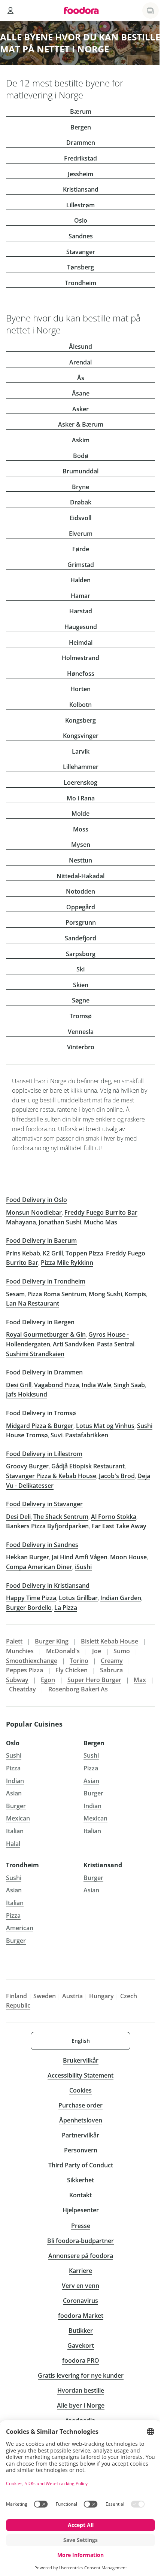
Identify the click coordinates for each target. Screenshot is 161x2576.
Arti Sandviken (74, 1344)
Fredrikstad (80, 158)
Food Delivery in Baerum (41, 1240)
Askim (81, 440)
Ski (80, 969)
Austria (72, 1996)
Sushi (14, 1755)
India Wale (96, 1385)
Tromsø (81, 1016)
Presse (81, 2226)
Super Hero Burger (94, 1680)
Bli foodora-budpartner (80, 2241)
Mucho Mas (101, 1222)
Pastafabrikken (87, 1435)
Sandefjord (80, 938)
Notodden (80, 891)
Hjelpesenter (81, 2210)
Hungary (101, 1996)
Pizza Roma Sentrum (57, 1294)
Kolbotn (80, 705)
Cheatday (22, 1689)
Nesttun (80, 860)
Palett (14, 1641)
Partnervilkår (80, 2135)
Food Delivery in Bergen (40, 1322)
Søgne (81, 1000)
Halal (13, 1844)
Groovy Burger (27, 1466)
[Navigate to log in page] (10, 10)
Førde (81, 549)
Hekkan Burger (28, 1557)
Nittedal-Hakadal (80, 876)
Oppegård (81, 907)
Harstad (81, 611)
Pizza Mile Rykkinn (67, 1263)
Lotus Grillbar (78, 1598)
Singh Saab (129, 1385)
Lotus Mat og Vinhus (105, 1426)
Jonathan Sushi (60, 1222)
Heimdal (81, 643)
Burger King (52, 1641)
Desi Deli (18, 1517)
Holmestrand (80, 658)
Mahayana (21, 1222)
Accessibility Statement (80, 2075)
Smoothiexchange (32, 1661)
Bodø (81, 456)
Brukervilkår (81, 2060)
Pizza (13, 1768)
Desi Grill (19, 1385)
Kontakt (80, 2195)
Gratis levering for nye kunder (81, 2375)
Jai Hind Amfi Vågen (80, 1557)
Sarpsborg (81, 954)
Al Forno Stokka (114, 1517)
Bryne (80, 487)
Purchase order (80, 2105)
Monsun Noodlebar (34, 1212)
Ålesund (80, 347)
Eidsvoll (80, 518)
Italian (15, 1831)
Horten (80, 689)
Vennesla (81, 1032)
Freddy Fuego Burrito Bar (101, 1212)
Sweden (45, 1996)
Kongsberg (80, 720)
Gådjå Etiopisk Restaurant (88, 1466)
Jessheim (80, 174)
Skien (81, 985)
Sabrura (111, 1670)
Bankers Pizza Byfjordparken (47, 1526)
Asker (80, 409)
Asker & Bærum (81, 424)
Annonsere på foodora (81, 2256)
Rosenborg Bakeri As (78, 1689)
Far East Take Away (119, 1526)
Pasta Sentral (116, 1344)
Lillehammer (81, 767)
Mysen (81, 845)
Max (140, 1680)
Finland (16, 1996)
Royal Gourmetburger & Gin (46, 1334)
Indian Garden (121, 1598)
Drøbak (81, 502)
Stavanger (81, 252)
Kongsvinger (81, 736)
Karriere (80, 2271)
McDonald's (63, 1651)
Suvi (57, 1435)
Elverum (81, 534)
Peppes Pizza (25, 1670)
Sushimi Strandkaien (35, 1354)
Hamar (80, 596)
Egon (48, 1680)
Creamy (112, 1661)
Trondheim (80, 283)
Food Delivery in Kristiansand (48, 1585)
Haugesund (81, 627)
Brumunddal (80, 471)
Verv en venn (80, 2286)
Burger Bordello (29, 1608)
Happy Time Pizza (31, 1598)
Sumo (122, 1651)
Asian (14, 1793)
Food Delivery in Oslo (37, 1200)
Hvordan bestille (81, 2390)
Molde (80, 814)
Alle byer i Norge (81, 2405)
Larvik (81, 751)
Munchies (21, 1651)
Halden (80, 580)
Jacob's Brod (117, 1476)
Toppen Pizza (84, 1253)
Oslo (81, 220)
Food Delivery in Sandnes (42, 1545)
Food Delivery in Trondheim (46, 1281)
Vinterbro (81, 1047)
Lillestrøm (80, 205)
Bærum (81, 112)
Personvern (81, 2150)
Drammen (81, 143)
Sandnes (81, 236)
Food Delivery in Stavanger (44, 1504)
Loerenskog (80, 782)
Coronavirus (80, 2301)
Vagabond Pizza (57, 1385)
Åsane (81, 393)
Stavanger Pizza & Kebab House (51, 1476)
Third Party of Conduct (81, 2165)
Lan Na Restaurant (33, 1303)
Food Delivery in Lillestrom (44, 1454)
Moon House (128, 1557)
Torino (79, 1661)
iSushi (83, 1567)
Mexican (18, 1818)
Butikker (81, 2331)
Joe (97, 1651)
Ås (81, 378)
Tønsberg (80, 267)
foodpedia (80, 2420)
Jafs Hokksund (27, 1394)
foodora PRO (81, 2360)
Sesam (15, 1294)
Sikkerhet (80, 2180)
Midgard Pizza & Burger (40, 1426)
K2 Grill (53, 1253)
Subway (17, 1680)
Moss (81, 829)
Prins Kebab (23, 1253)
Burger (16, 1806)
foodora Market (81, 2316)
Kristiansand (81, 189)
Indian (15, 1781)
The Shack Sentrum (61, 1517)
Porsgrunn (81, 922)
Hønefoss (81, 674)
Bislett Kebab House (110, 1641)
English (81, 2041)
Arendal (80, 362)
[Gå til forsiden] (81, 10)
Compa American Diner (39, 1567)
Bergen (81, 127)
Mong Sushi (105, 1294)
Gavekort (81, 2345)
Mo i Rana (81, 798)
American (20, 1928)
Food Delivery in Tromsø (41, 1413)
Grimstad (81, 565)
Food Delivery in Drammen (44, 1372)
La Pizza (66, 1608)
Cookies (80, 2090)
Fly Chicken (72, 1670)
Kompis (135, 1294)
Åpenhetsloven (81, 2120)
